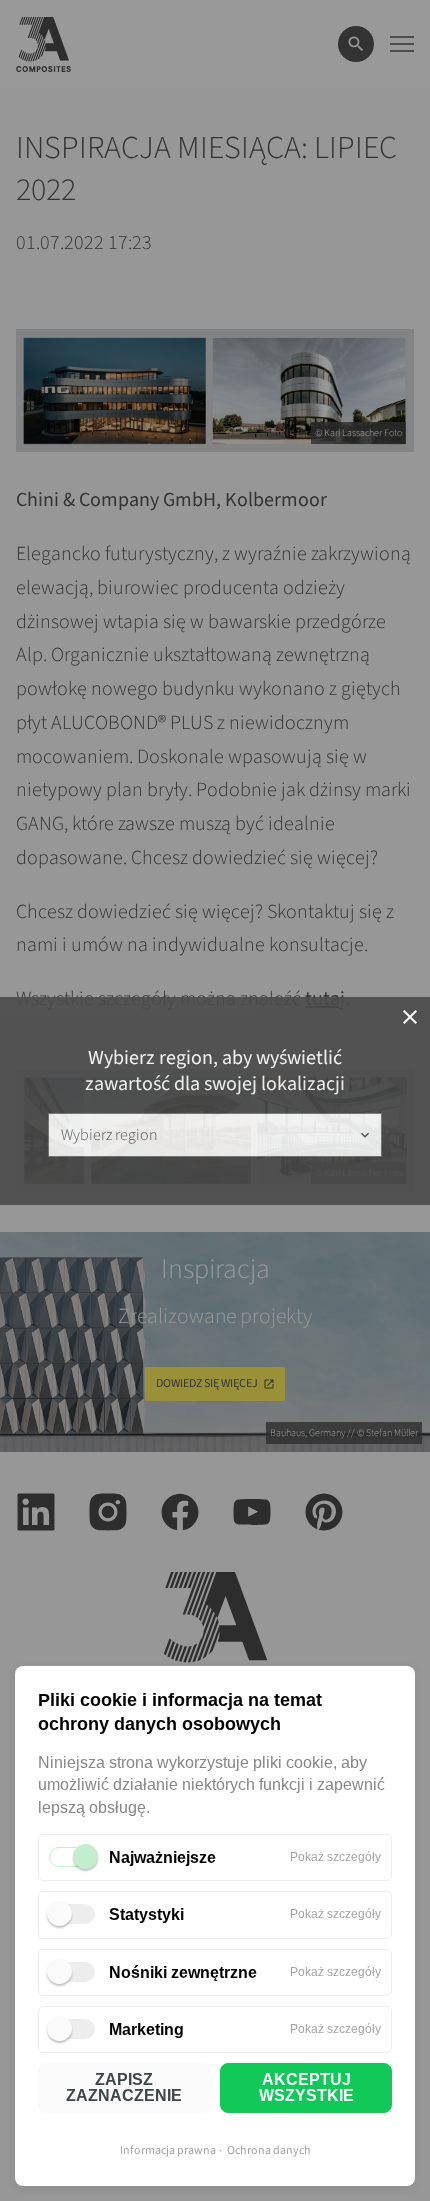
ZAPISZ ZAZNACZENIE (124, 2087)
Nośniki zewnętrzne (183, 1972)
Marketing (146, 2029)
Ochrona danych (269, 2150)
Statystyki (146, 1914)
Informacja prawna (168, 2150)
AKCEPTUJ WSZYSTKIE (306, 2087)
